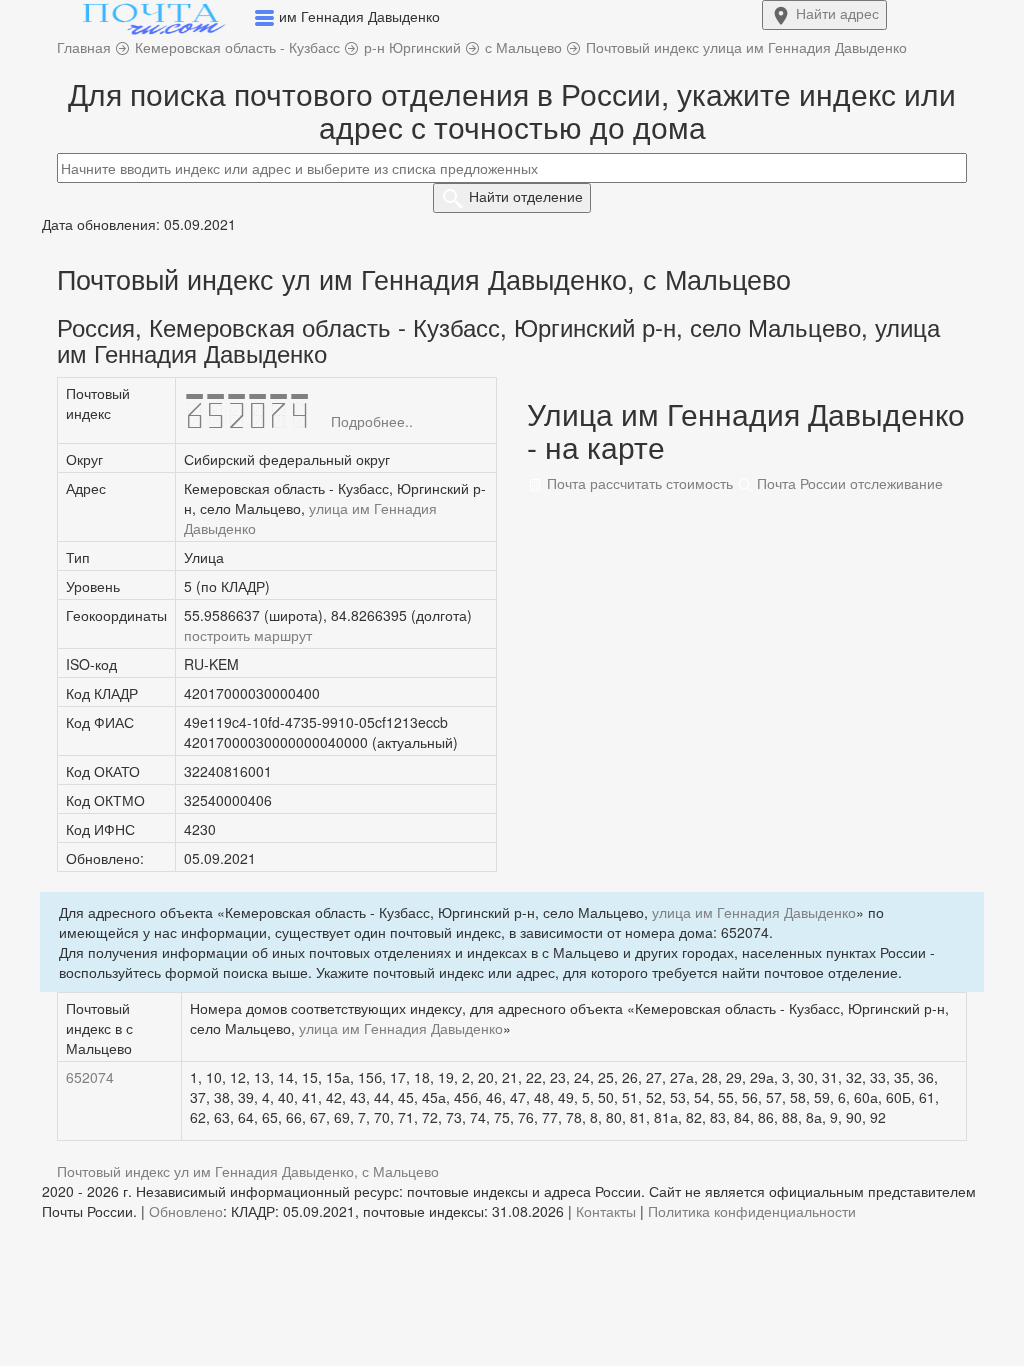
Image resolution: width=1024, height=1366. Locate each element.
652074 (90, 1077)
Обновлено (186, 1211)
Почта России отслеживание (848, 483)
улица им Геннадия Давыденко (754, 912)
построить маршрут (248, 635)
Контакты (606, 1211)
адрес (837, 13)
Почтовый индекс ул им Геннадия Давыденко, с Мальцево (248, 1171)
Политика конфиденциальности (752, 1211)
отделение (526, 196)
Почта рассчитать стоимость (638, 483)
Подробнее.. (372, 421)
